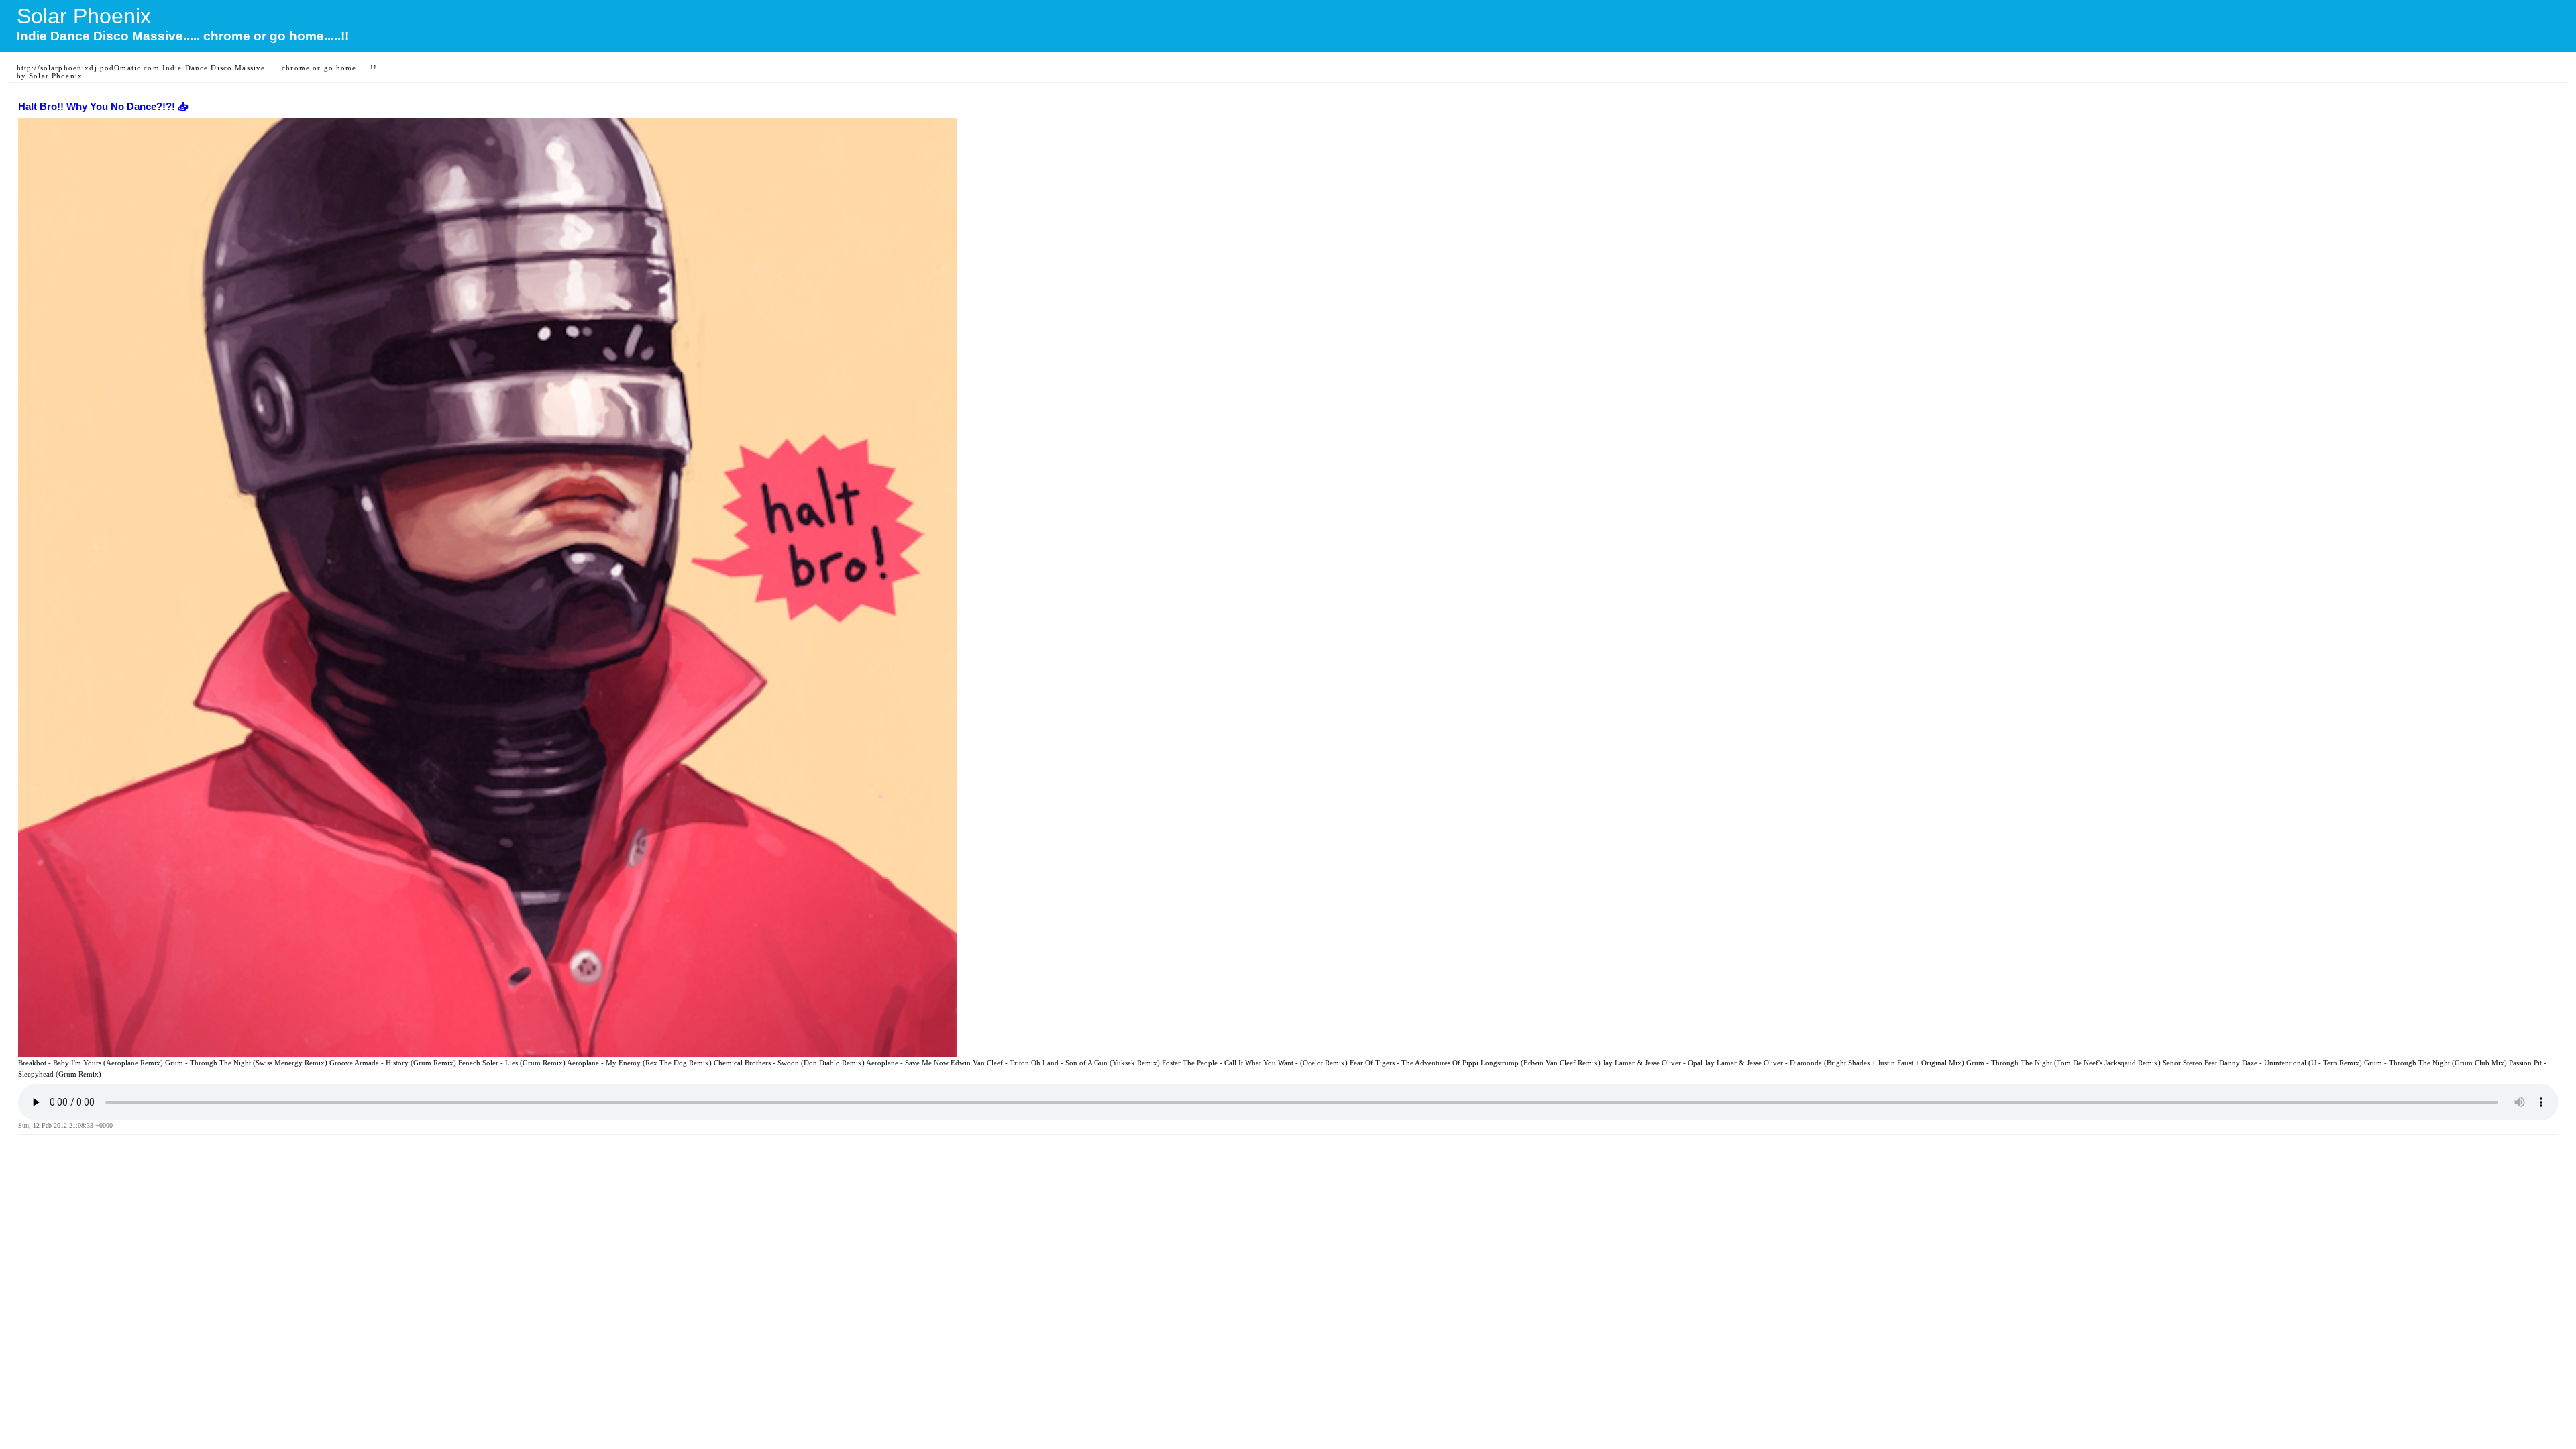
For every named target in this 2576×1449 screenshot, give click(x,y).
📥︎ (181, 107)
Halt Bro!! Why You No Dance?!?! (97, 107)
